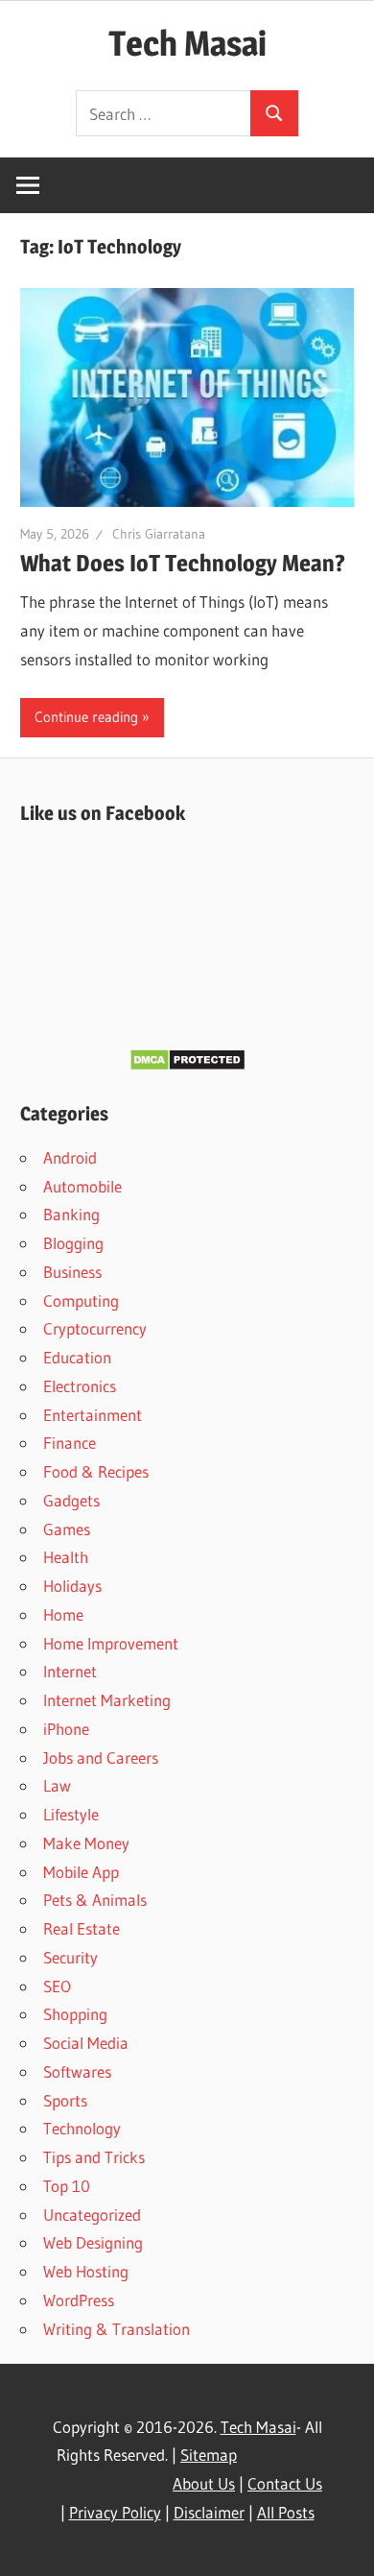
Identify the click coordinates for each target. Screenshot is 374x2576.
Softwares (77, 2071)
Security (70, 1957)
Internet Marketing (107, 1700)
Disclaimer (209, 2512)
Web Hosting (86, 2271)
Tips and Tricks (94, 2157)
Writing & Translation (117, 2329)
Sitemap (209, 2455)
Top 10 (67, 2186)
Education (77, 1357)
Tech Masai (187, 43)
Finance (70, 1443)
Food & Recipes (96, 1471)
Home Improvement (111, 1643)
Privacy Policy (115, 2512)
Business (72, 1272)
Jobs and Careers (101, 1757)
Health (66, 1557)
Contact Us (285, 2483)
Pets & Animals (95, 1900)
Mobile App (81, 1872)
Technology (82, 2128)
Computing (81, 1300)
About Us (204, 2483)
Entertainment (93, 1415)
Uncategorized (92, 2215)
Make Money (86, 1843)
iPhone (66, 1729)
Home (63, 1614)
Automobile (82, 1186)
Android (70, 1157)
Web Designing (93, 2242)
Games (67, 1529)
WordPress (79, 2300)
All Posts (286, 2512)
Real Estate (82, 1928)
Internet (70, 1671)
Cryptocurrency (95, 1328)
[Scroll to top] (342, 2544)
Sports (65, 2100)
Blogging (73, 1243)
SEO (57, 1986)
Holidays (72, 1586)
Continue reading (86, 717)
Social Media (86, 2043)
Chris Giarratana (159, 534)
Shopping (75, 2014)
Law (57, 1785)
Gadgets (71, 1500)
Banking (71, 1214)
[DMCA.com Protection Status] (187, 1065)
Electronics (80, 1386)
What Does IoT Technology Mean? (183, 563)
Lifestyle (71, 1814)
